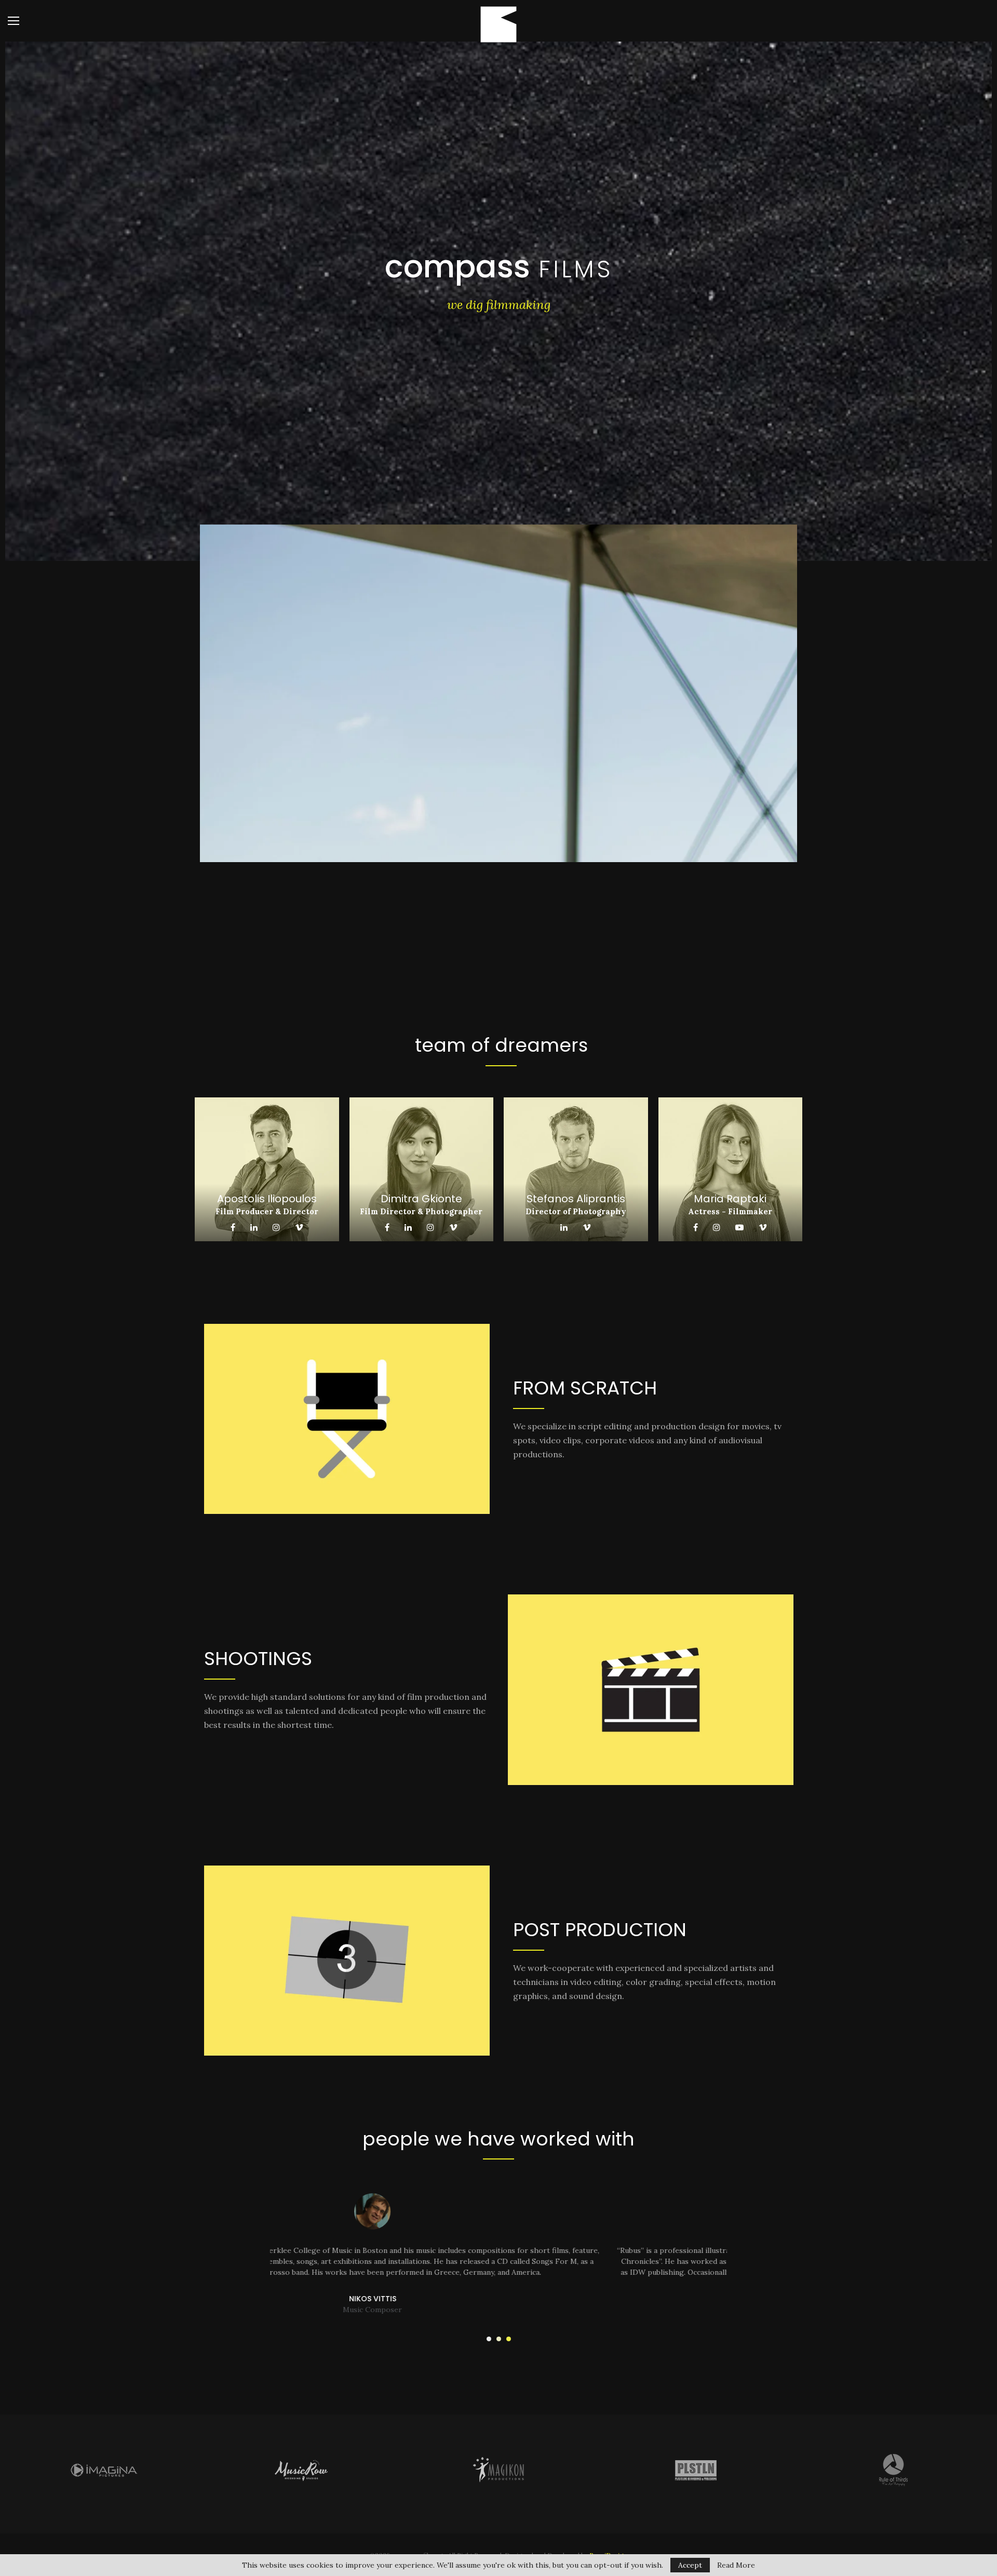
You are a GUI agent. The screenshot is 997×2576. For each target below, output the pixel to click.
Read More (736, 2565)
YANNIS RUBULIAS (498, 2310)
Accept (690, 2565)
